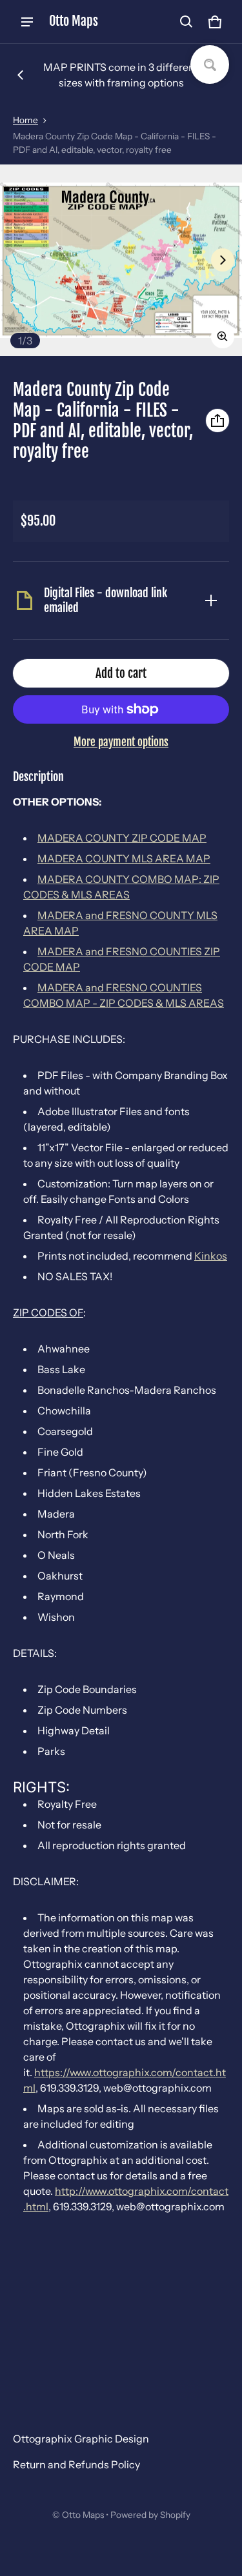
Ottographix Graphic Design (81, 2439)
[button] (187, 22)
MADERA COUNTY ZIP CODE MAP (122, 838)
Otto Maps (83, 2515)
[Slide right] (223, 260)
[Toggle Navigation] (27, 22)
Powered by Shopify (150, 2515)
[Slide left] (21, 75)
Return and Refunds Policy (76, 2464)
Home (25, 120)
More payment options (121, 742)
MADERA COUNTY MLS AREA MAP (124, 858)
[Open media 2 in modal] (121, 260)
